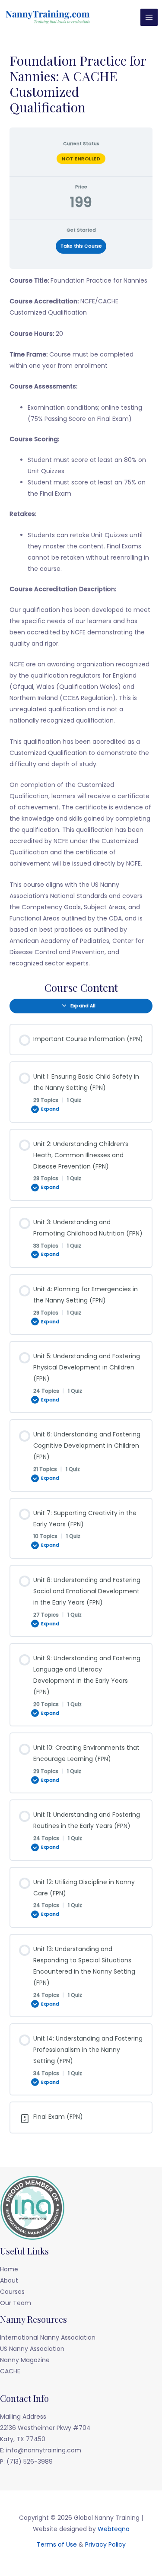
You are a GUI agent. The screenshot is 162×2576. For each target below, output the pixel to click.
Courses (12, 2292)
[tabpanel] (81, 622)
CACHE (10, 2371)
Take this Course (81, 246)
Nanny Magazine (25, 2360)
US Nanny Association (32, 2349)
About (9, 2280)
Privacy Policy (105, 2544)
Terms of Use (57, 2544)
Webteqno (114, 2529)
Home (9, 2269)
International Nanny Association (48, 2337)
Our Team (16, 2303)
